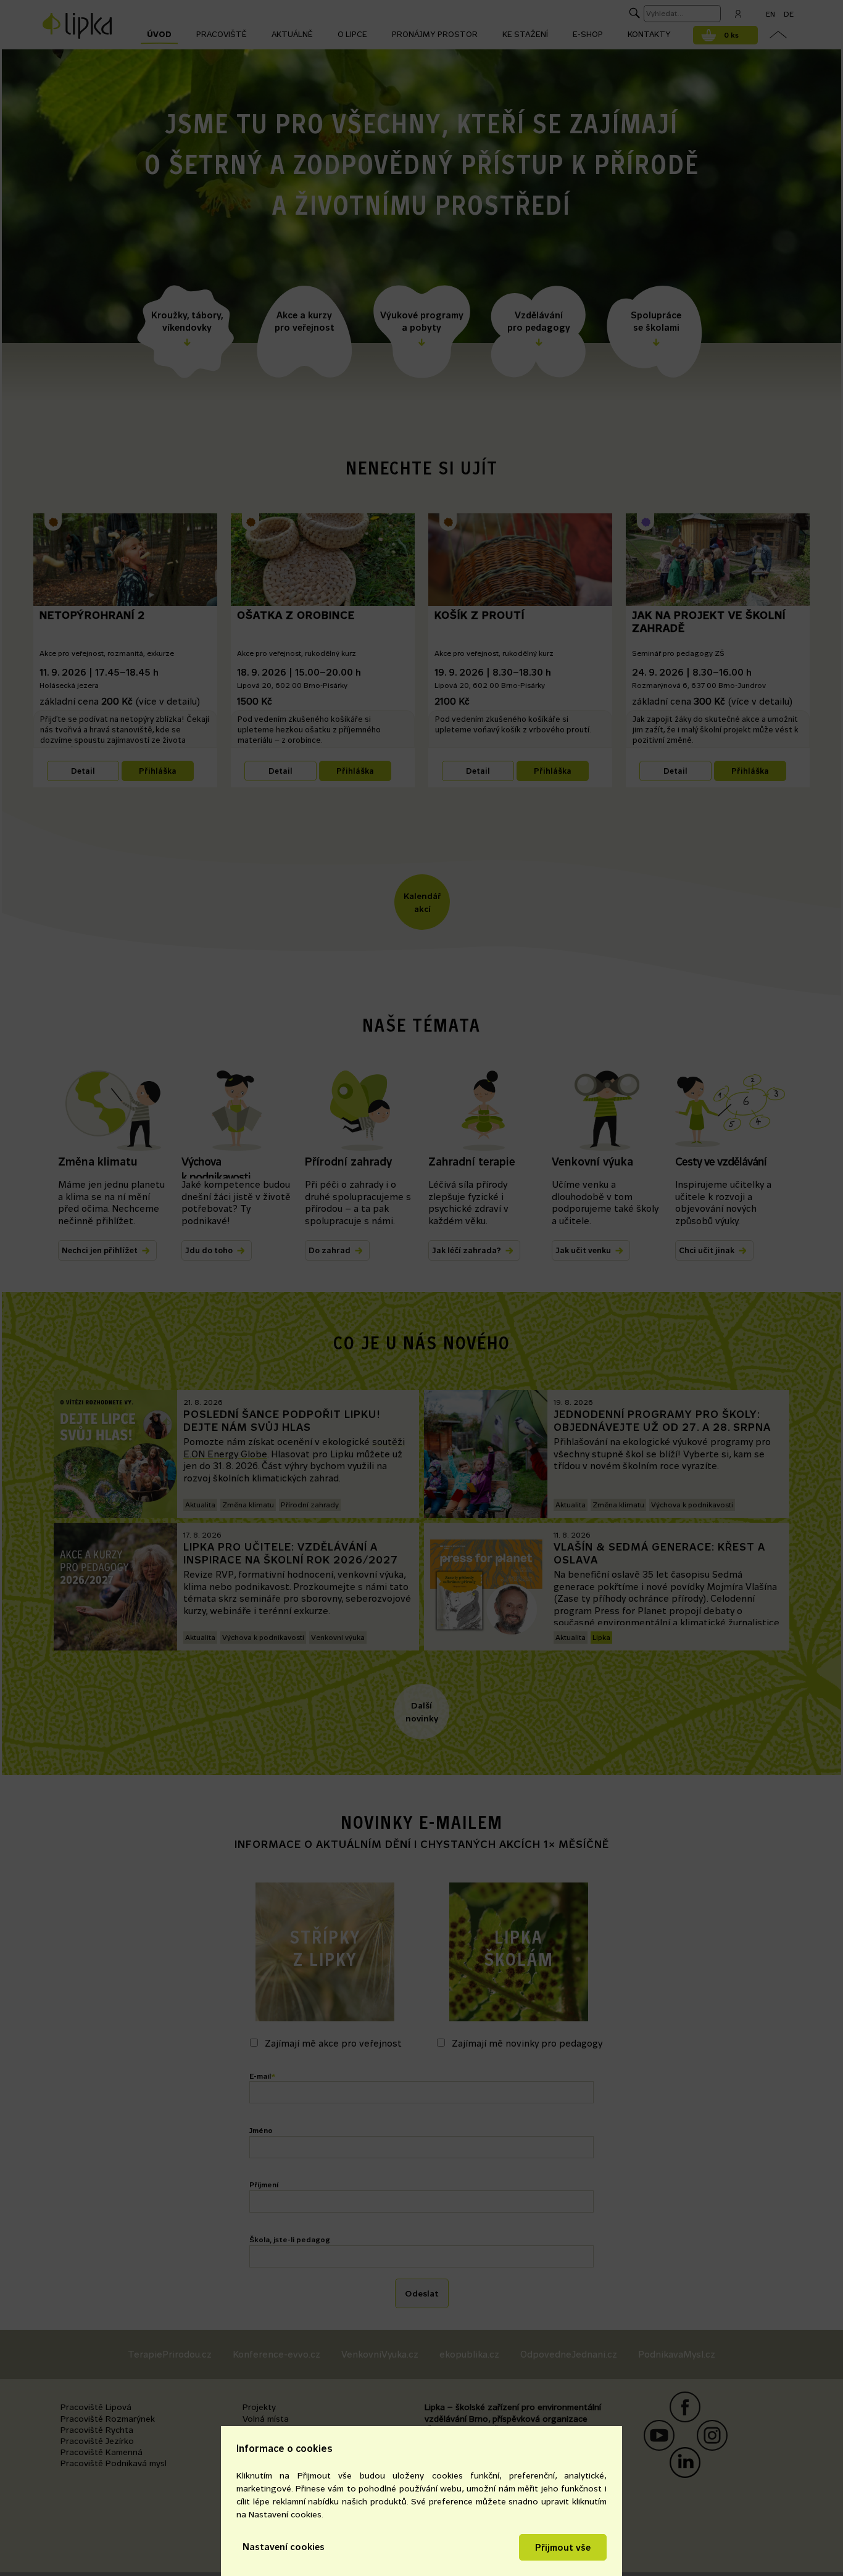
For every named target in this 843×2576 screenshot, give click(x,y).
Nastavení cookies (284, 2547)
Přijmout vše (563, 2547)
